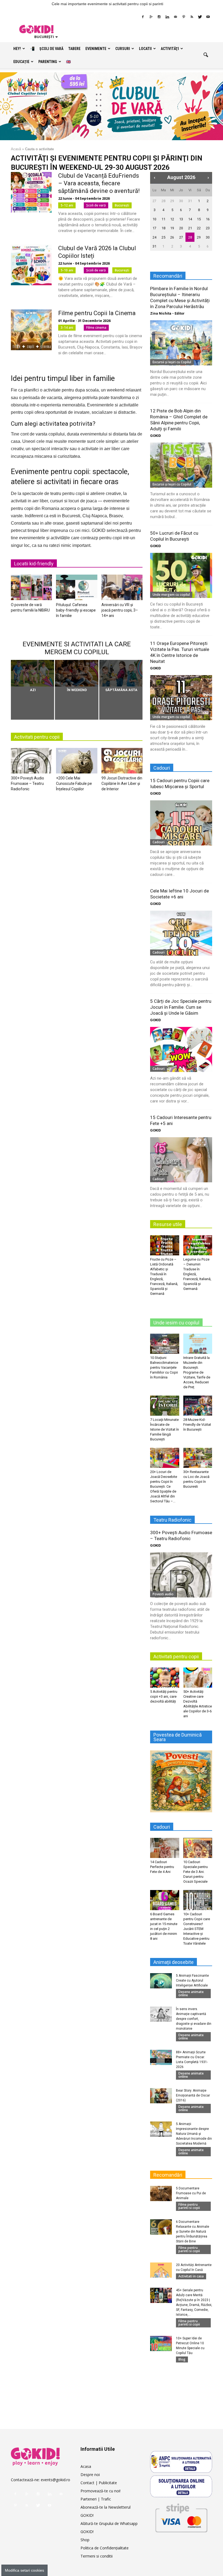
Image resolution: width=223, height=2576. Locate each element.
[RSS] (192, 17)
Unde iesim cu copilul (176, 1323)
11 (163, 219)
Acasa (86, 2466)
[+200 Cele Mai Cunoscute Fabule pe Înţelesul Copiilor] (77, 762)
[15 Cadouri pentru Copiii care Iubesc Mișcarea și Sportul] (181, 823)
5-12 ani (67, 205)
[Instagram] (159, 17)
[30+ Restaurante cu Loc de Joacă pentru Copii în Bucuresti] (198, 1458)
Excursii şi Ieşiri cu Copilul (172, 362)
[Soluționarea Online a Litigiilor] (181, 2486)
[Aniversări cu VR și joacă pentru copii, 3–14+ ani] (122, 589)
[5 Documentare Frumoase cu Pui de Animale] (161, 2193)
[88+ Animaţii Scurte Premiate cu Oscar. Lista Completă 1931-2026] (161, 2057)
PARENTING (48, 62)
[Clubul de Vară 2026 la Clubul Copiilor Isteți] (31, 265)
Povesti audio (163, 1594)
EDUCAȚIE (21, 62)
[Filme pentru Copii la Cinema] (31, 330)
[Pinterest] (184, 17)
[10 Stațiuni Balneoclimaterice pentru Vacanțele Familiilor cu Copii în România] (165, 1344)
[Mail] (175, 17)
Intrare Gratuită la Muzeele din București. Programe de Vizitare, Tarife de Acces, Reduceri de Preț (197, 1372)
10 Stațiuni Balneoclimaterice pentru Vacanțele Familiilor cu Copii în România (164, 1367)
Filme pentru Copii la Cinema (97, 313)
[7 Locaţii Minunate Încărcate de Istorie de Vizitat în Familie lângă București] (165, 1405)
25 (163, 237)
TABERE (74, 49)
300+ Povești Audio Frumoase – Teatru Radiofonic (27, 784)
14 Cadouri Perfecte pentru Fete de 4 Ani (162, 1867)
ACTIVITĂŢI (170, 49)
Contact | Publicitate (99, 2483)
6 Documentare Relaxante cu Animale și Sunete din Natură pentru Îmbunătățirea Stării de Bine (193, 2232)
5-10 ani (67, 270)
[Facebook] (143, 17)
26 (172, 237)
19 (172, 228)
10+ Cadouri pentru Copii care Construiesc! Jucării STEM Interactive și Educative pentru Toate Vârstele (197, 1929)
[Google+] (151, 17)
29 (172, 201)
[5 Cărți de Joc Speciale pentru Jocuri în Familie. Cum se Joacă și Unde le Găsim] (181, 1049)
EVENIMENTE (96, 49)
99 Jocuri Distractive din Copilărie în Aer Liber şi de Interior (122, 784)
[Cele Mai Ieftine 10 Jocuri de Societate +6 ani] (181, 933)
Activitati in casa (191, 2276)
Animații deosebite (174, 1962)
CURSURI (123, 49)
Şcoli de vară (96, 205)
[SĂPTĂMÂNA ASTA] (121, 673)
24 (154, 237)
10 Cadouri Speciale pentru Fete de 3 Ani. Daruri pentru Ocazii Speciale (196, 1872)
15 (199, 219)
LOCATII (145, 49)
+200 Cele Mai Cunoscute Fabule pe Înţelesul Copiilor (74, 784)
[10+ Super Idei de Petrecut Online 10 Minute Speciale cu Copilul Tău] (161, 2343)
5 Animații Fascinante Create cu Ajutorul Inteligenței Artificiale (192, 1980)
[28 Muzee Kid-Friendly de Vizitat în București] (198, 1405)
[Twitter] (200, 17)
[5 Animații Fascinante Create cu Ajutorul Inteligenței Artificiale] (161, 1981)
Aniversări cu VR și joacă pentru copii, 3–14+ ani (120, 610)
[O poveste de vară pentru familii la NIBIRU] (31, 589)
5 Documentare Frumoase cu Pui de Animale (191, 2193)
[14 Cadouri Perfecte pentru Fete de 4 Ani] (165, 1848)
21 (190, 228)
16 (208, 219)
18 (163, 228)
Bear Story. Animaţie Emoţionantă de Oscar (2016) (193, 2095)
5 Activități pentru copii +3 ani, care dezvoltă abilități (164, 1696)
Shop (85, 2540)
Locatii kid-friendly (34, 564)
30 (181, 201)
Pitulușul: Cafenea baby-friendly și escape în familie (76, 610)
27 (154, 201)
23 (208, 228)
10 (154, 219)
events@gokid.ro (55, 2480)
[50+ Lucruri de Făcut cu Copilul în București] (181, 575)
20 (181, 228)
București (122, 205)
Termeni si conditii (97, 2556)
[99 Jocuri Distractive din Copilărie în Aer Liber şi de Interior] (122, 762)
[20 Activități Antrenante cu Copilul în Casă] (161, 2270)
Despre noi (90, 2475)
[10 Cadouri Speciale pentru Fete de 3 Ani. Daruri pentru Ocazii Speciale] (198, 1848)
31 (190, 201)
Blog (182, 2359)
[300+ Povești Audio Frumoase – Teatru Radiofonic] (31, 762)
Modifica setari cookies (24, 2570)
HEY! (17, 49)
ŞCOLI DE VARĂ (51, 49)
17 (154, 228)
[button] (206, 55)
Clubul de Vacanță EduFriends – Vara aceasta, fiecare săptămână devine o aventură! (99, 183)
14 (190, 219)
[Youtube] (208, 17)
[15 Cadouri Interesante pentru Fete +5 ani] (181, 1160)
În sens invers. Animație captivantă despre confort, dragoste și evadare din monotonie (194, 2019)
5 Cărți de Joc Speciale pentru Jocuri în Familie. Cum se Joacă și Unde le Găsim (181, 1007)
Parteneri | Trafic (96, 2499)
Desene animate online (191, 1993)
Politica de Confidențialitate (105, 2548)
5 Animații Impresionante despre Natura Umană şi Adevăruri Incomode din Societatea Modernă (194, 2134)
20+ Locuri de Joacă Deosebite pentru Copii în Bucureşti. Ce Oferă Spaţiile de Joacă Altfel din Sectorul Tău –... (164, 1486)
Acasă (16, 149)
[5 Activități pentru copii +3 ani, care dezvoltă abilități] (165, 1677)
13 (181, 219)
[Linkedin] (167, 17)
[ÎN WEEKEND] (77, 673)
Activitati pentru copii (37, 737)
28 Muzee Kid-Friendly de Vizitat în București (197, 1425)
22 (199, 228)
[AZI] (32, 673)
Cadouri (159, 842)
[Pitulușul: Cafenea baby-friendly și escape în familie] (77, 589)
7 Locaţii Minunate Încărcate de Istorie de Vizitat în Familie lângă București (165, 1429)
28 (163, 201)
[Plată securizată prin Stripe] (181, 2517)
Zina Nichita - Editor (167, 313)
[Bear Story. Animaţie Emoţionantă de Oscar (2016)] (161, 2096)
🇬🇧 (68, 62)
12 (172, 219)
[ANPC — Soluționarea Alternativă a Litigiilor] (181, 2462)
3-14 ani (67, 328)
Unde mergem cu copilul (171, 595)
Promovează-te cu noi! (100, 2491)
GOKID (156, 436)
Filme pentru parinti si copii (189, 2206)
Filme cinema (96, 328)
